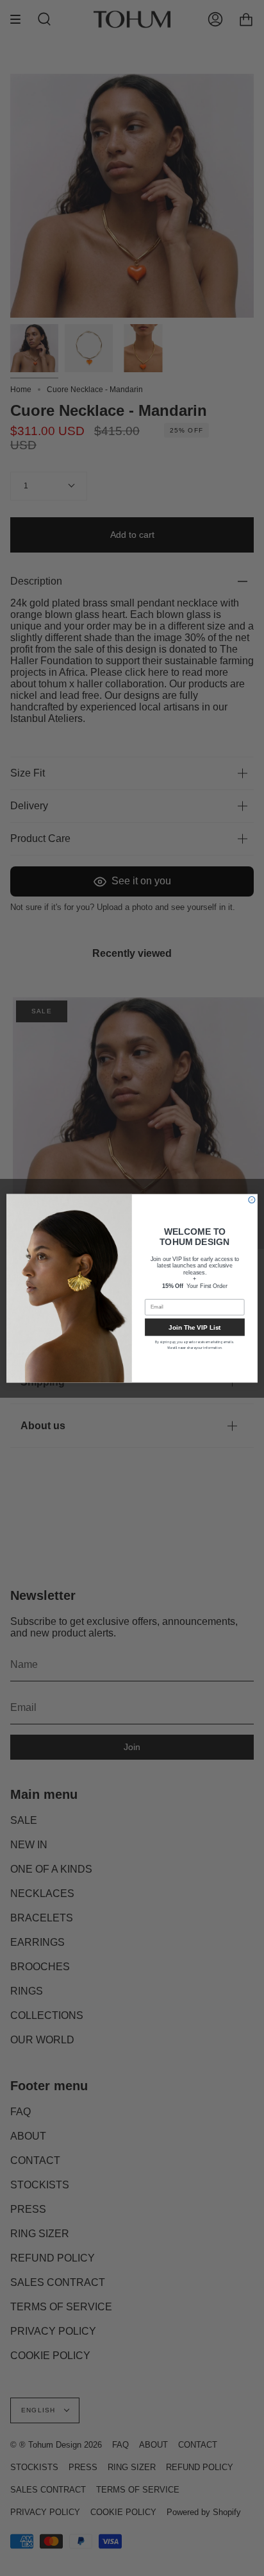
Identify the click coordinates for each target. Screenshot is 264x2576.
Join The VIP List (194, 1327)
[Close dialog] (252, 1199)
